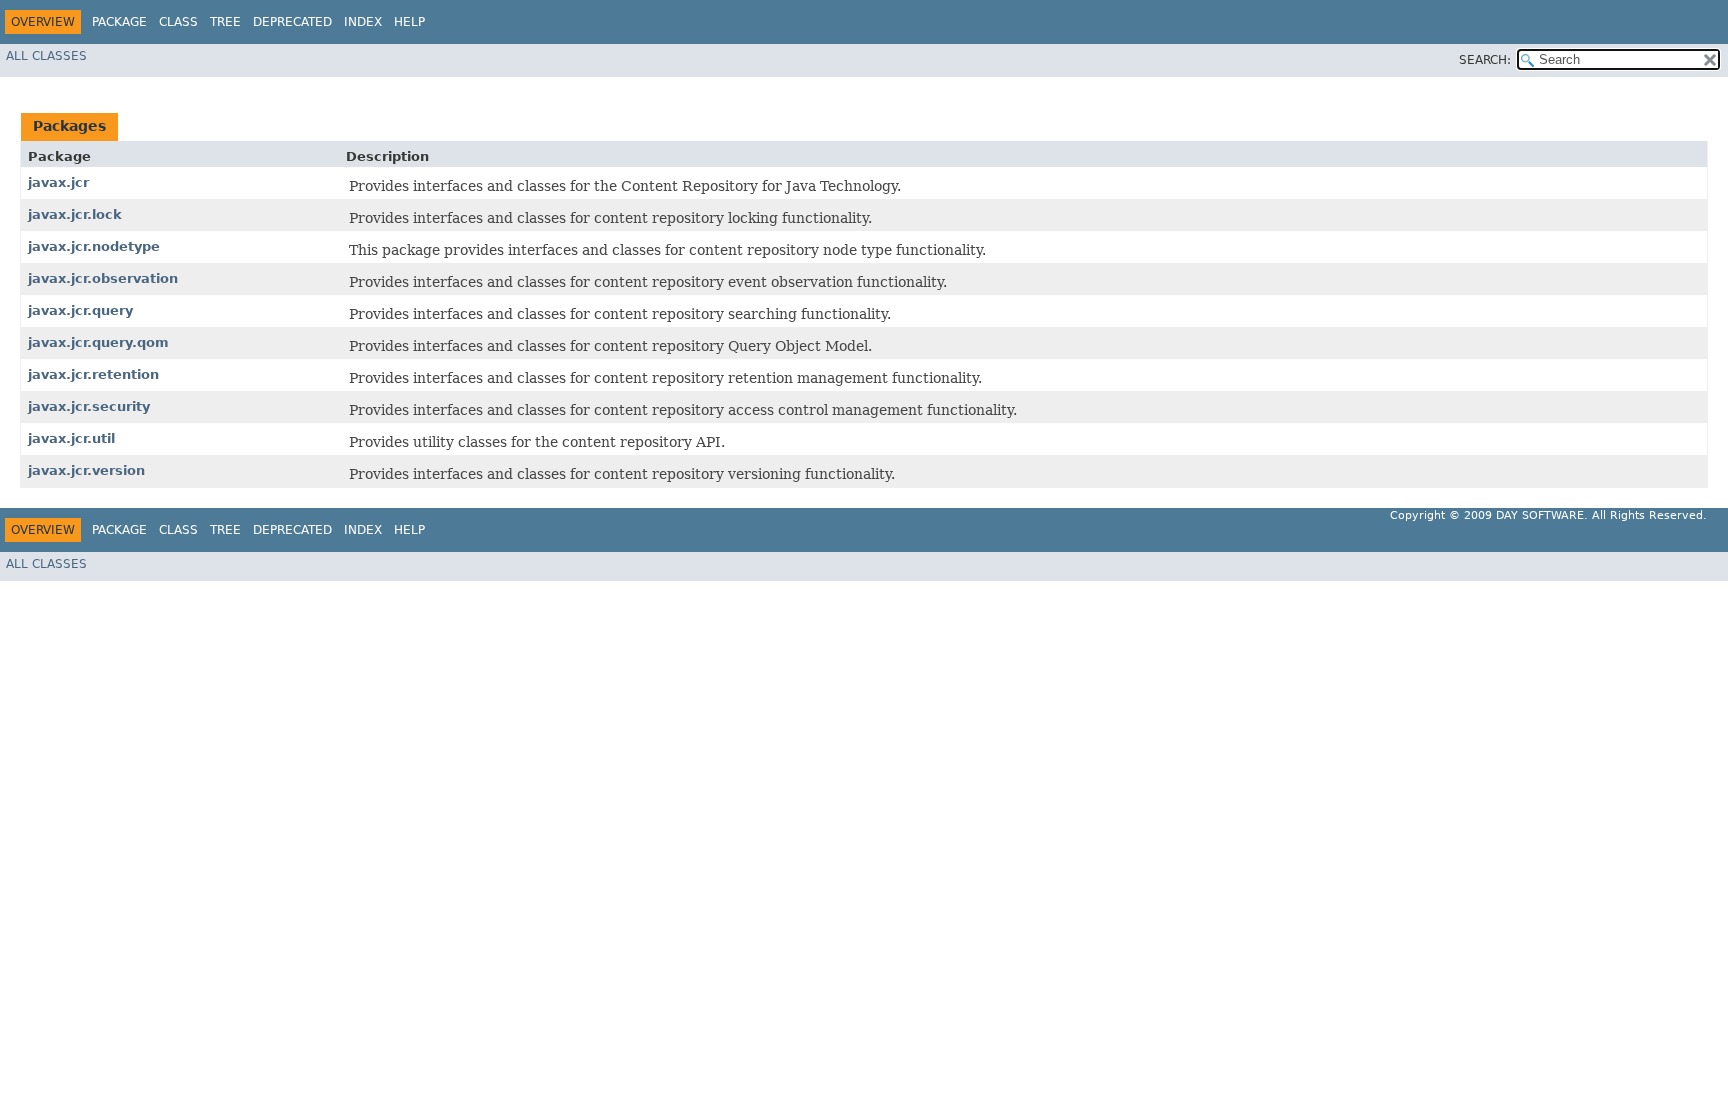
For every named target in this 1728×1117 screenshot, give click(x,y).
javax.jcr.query (80, 310)
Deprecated (292, 22)
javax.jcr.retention (93, 374)
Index (363, 22)
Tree (225, 22)
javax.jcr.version (86, 470)
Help (409, 22)
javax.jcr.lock (75, 214)
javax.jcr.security (89, 406)
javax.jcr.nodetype (94, 246)
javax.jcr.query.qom (98, 342)
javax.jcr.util (71, 438)
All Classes (46, 56)
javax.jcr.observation (103, 278)
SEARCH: (1485, 60)
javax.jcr (58, 182)
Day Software (1540, 515)
